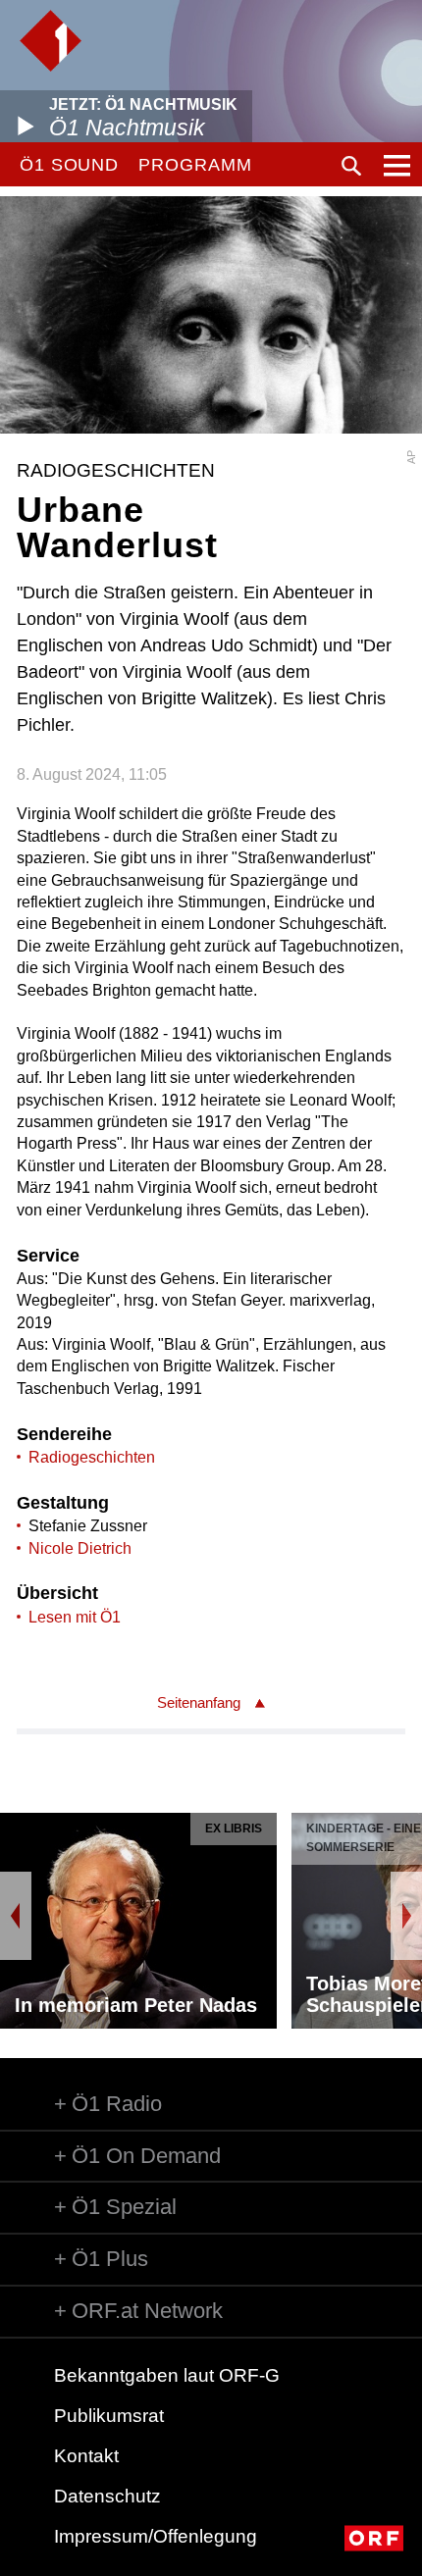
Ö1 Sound (69, 165)
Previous (16, 1916)
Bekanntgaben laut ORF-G (167, 2375)
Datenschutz (107, 2496)
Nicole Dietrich (80, 1548)
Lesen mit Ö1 (75, 1617)
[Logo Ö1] (51, 41)
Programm (195, 165)
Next (406, 1916)
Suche (351, 166)
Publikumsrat (109, 2416)
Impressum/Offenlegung (156, 2536)
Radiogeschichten (92, 1457)
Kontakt (86, 2456)
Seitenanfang (199, 1702)
